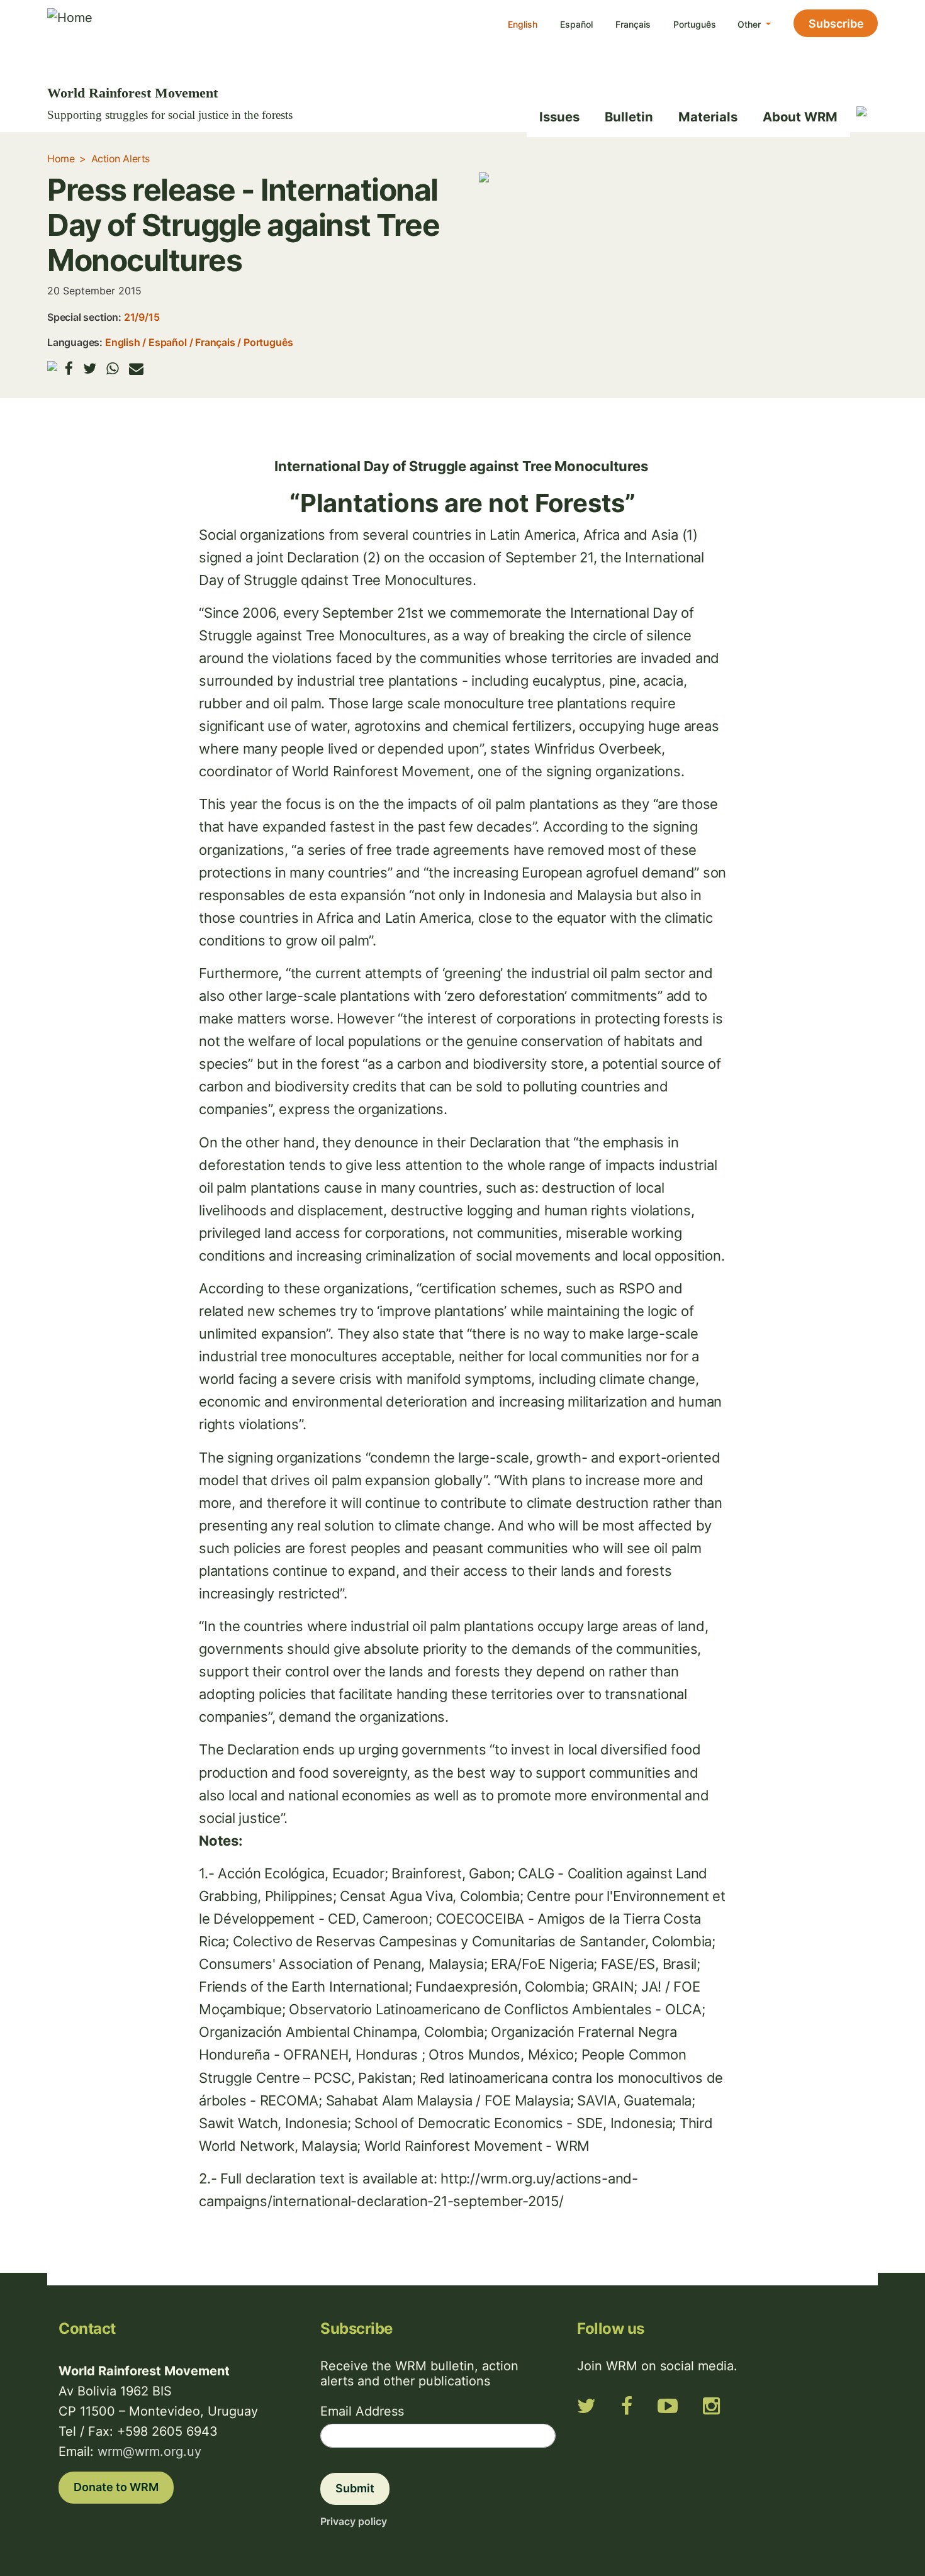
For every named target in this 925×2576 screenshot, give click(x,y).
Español (576, 24)
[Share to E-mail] (136, 368)
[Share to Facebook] (69, 368)
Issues (559, 117)
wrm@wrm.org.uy (149, 2451)
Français (633, 24)
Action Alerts (121, 159)
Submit (355, 2488)
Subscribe (836, 24)
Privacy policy (354, 2521)
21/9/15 (142, 317)
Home (61, 159)
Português (695, 24)
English (523, 24)
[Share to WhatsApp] (113, 368)
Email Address (362, 2411)
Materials (708, 117)
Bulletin (629, 117)
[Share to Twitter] (90, 368)
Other (750, 24)
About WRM (800, 117)
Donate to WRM (116, 2487)
